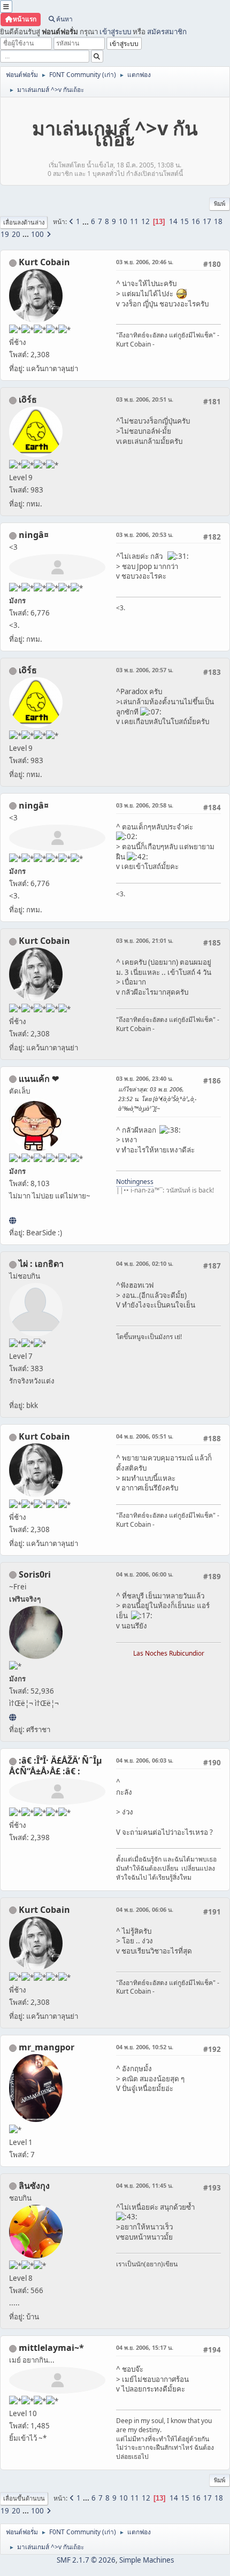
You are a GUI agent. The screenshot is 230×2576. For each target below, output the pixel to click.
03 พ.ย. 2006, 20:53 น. (145, 535)
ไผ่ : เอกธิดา (41, 1264)
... (86, 221)
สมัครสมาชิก (167, 32)
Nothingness (135, 1182)
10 (123, 221)
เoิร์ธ (28, 399)
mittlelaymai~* (51, 2348)
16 (196, 221)
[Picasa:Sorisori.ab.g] (13, 1717)
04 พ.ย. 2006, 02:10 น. (145, 1263)
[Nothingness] (13, 1220)
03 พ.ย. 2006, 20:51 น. (145, 399)
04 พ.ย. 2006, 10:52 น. (145, 2047)
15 (185, 221)
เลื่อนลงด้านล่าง (24, 222)
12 (145, 221)
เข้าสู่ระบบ (115, 32)
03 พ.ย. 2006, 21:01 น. (145, 940)
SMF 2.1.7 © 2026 (86, 2560)
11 (134, 221)
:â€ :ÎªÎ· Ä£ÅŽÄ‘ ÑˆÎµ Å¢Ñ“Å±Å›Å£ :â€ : (56, 1766)
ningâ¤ (34, 535)
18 (218, 221)
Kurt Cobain (44, 262)
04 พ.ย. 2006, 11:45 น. (145, 2185)
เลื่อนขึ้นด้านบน (24, 2498)
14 (173, 221)
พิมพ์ (220, 203)
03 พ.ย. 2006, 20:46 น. (145, 262)
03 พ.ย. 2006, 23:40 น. (145, 1078)
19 (5, 234)
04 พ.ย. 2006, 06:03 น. (145, 1760)
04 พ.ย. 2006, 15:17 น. (145, 2347)
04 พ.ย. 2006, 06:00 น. (145, 1574)
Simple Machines (147, 2560)
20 (16, 234)
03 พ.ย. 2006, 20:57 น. (145, 670)
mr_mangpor (47, 2047)
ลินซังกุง (34, 2186)
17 (207, 221)
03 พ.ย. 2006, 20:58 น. (145, 805)
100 (37, 234)
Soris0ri (35, 1574)
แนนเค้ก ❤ (39, 1079)
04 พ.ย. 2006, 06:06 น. (145, 1909)
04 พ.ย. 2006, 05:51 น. (145, 1436)
